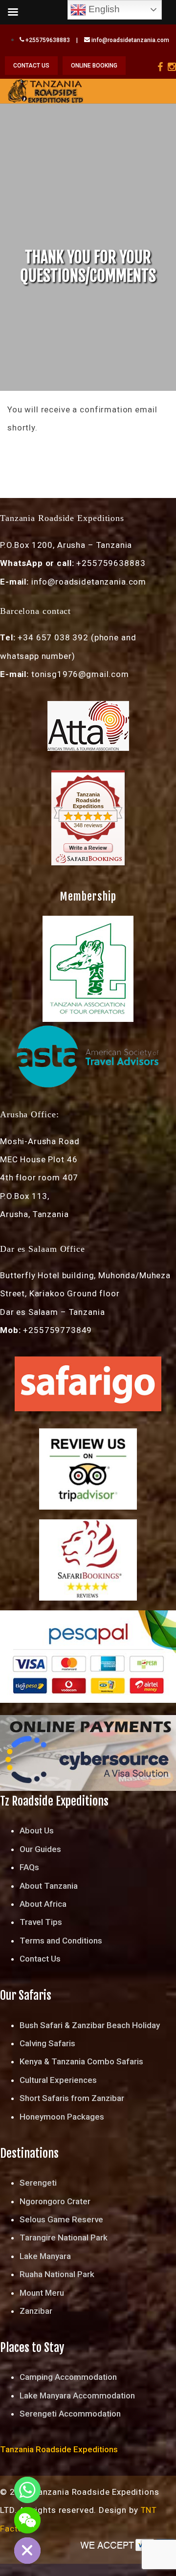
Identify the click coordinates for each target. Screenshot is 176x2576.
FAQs (29, 1867)
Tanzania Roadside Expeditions (88, 800)
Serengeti (38, 2183)
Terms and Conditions (61, 1941)
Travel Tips (41, 1922)
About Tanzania (49, 1886)
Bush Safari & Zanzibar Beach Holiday (90, 2025)
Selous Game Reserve (61, 2219)
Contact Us (40, 1959)
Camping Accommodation (68, 2377)
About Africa (43, 1904)
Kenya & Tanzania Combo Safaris (81, 2061)
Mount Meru (42, 2293)
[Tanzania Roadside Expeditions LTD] (45, 90)
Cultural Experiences (58, 2080)
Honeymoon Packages (62, 2117)
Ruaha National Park (57, 2274)
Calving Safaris (47, 2043)
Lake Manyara (45, 2256)
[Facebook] (160, 67)
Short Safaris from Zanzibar (72, 2098)
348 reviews (88, 825)
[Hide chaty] (27, 2551)
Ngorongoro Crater (55, 2201)
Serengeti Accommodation (70, 2414)
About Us (37, 1830)
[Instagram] (172, 67)
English (103, 9)
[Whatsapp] (27, 2490)
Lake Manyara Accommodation (77, 2395)
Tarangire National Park (64, 2237)
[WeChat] (27, 2520)
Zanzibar (36, 2311)
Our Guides (40, 1849)
